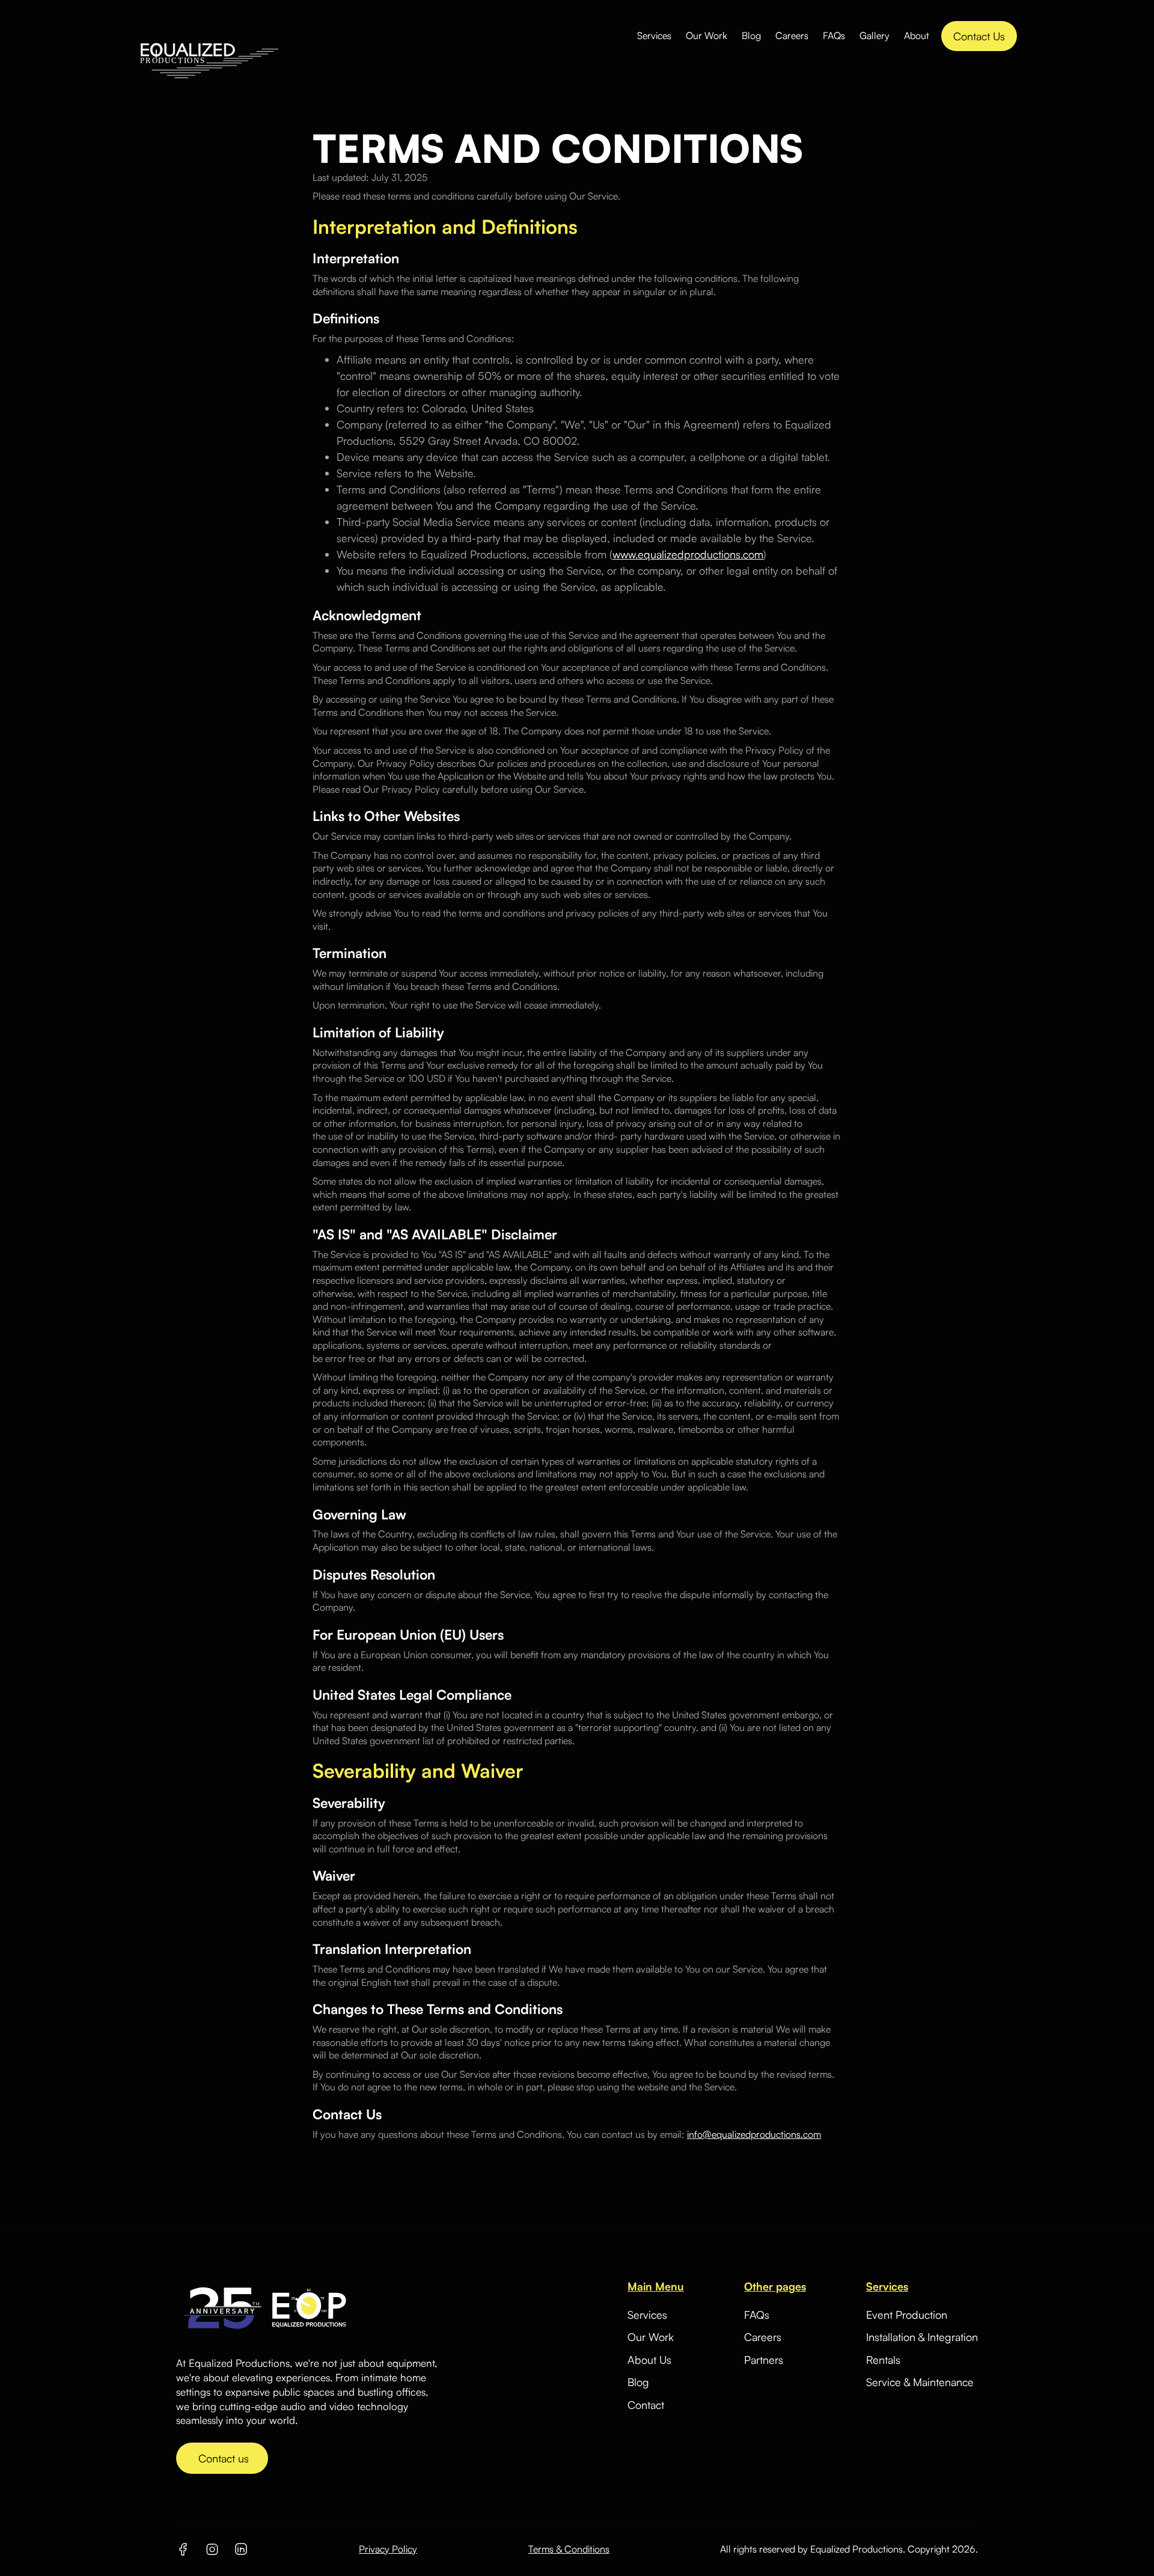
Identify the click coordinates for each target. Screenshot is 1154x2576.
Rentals (883, 2360)
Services (654, 35)
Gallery (875, 35)
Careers (792, 35)
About (917, 35)
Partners (764, 2360)
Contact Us (979, 36)
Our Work (707, 35)
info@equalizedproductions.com (754, 2134)
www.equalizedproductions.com (688, 554)
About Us (649, 2360)
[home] (209, 36)
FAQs (834, 35)
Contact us (222, 2458)
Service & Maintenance (920, 2382)
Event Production (907, 2315)
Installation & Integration (922, 2337)
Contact (646, 2405)
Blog (751, 35)
